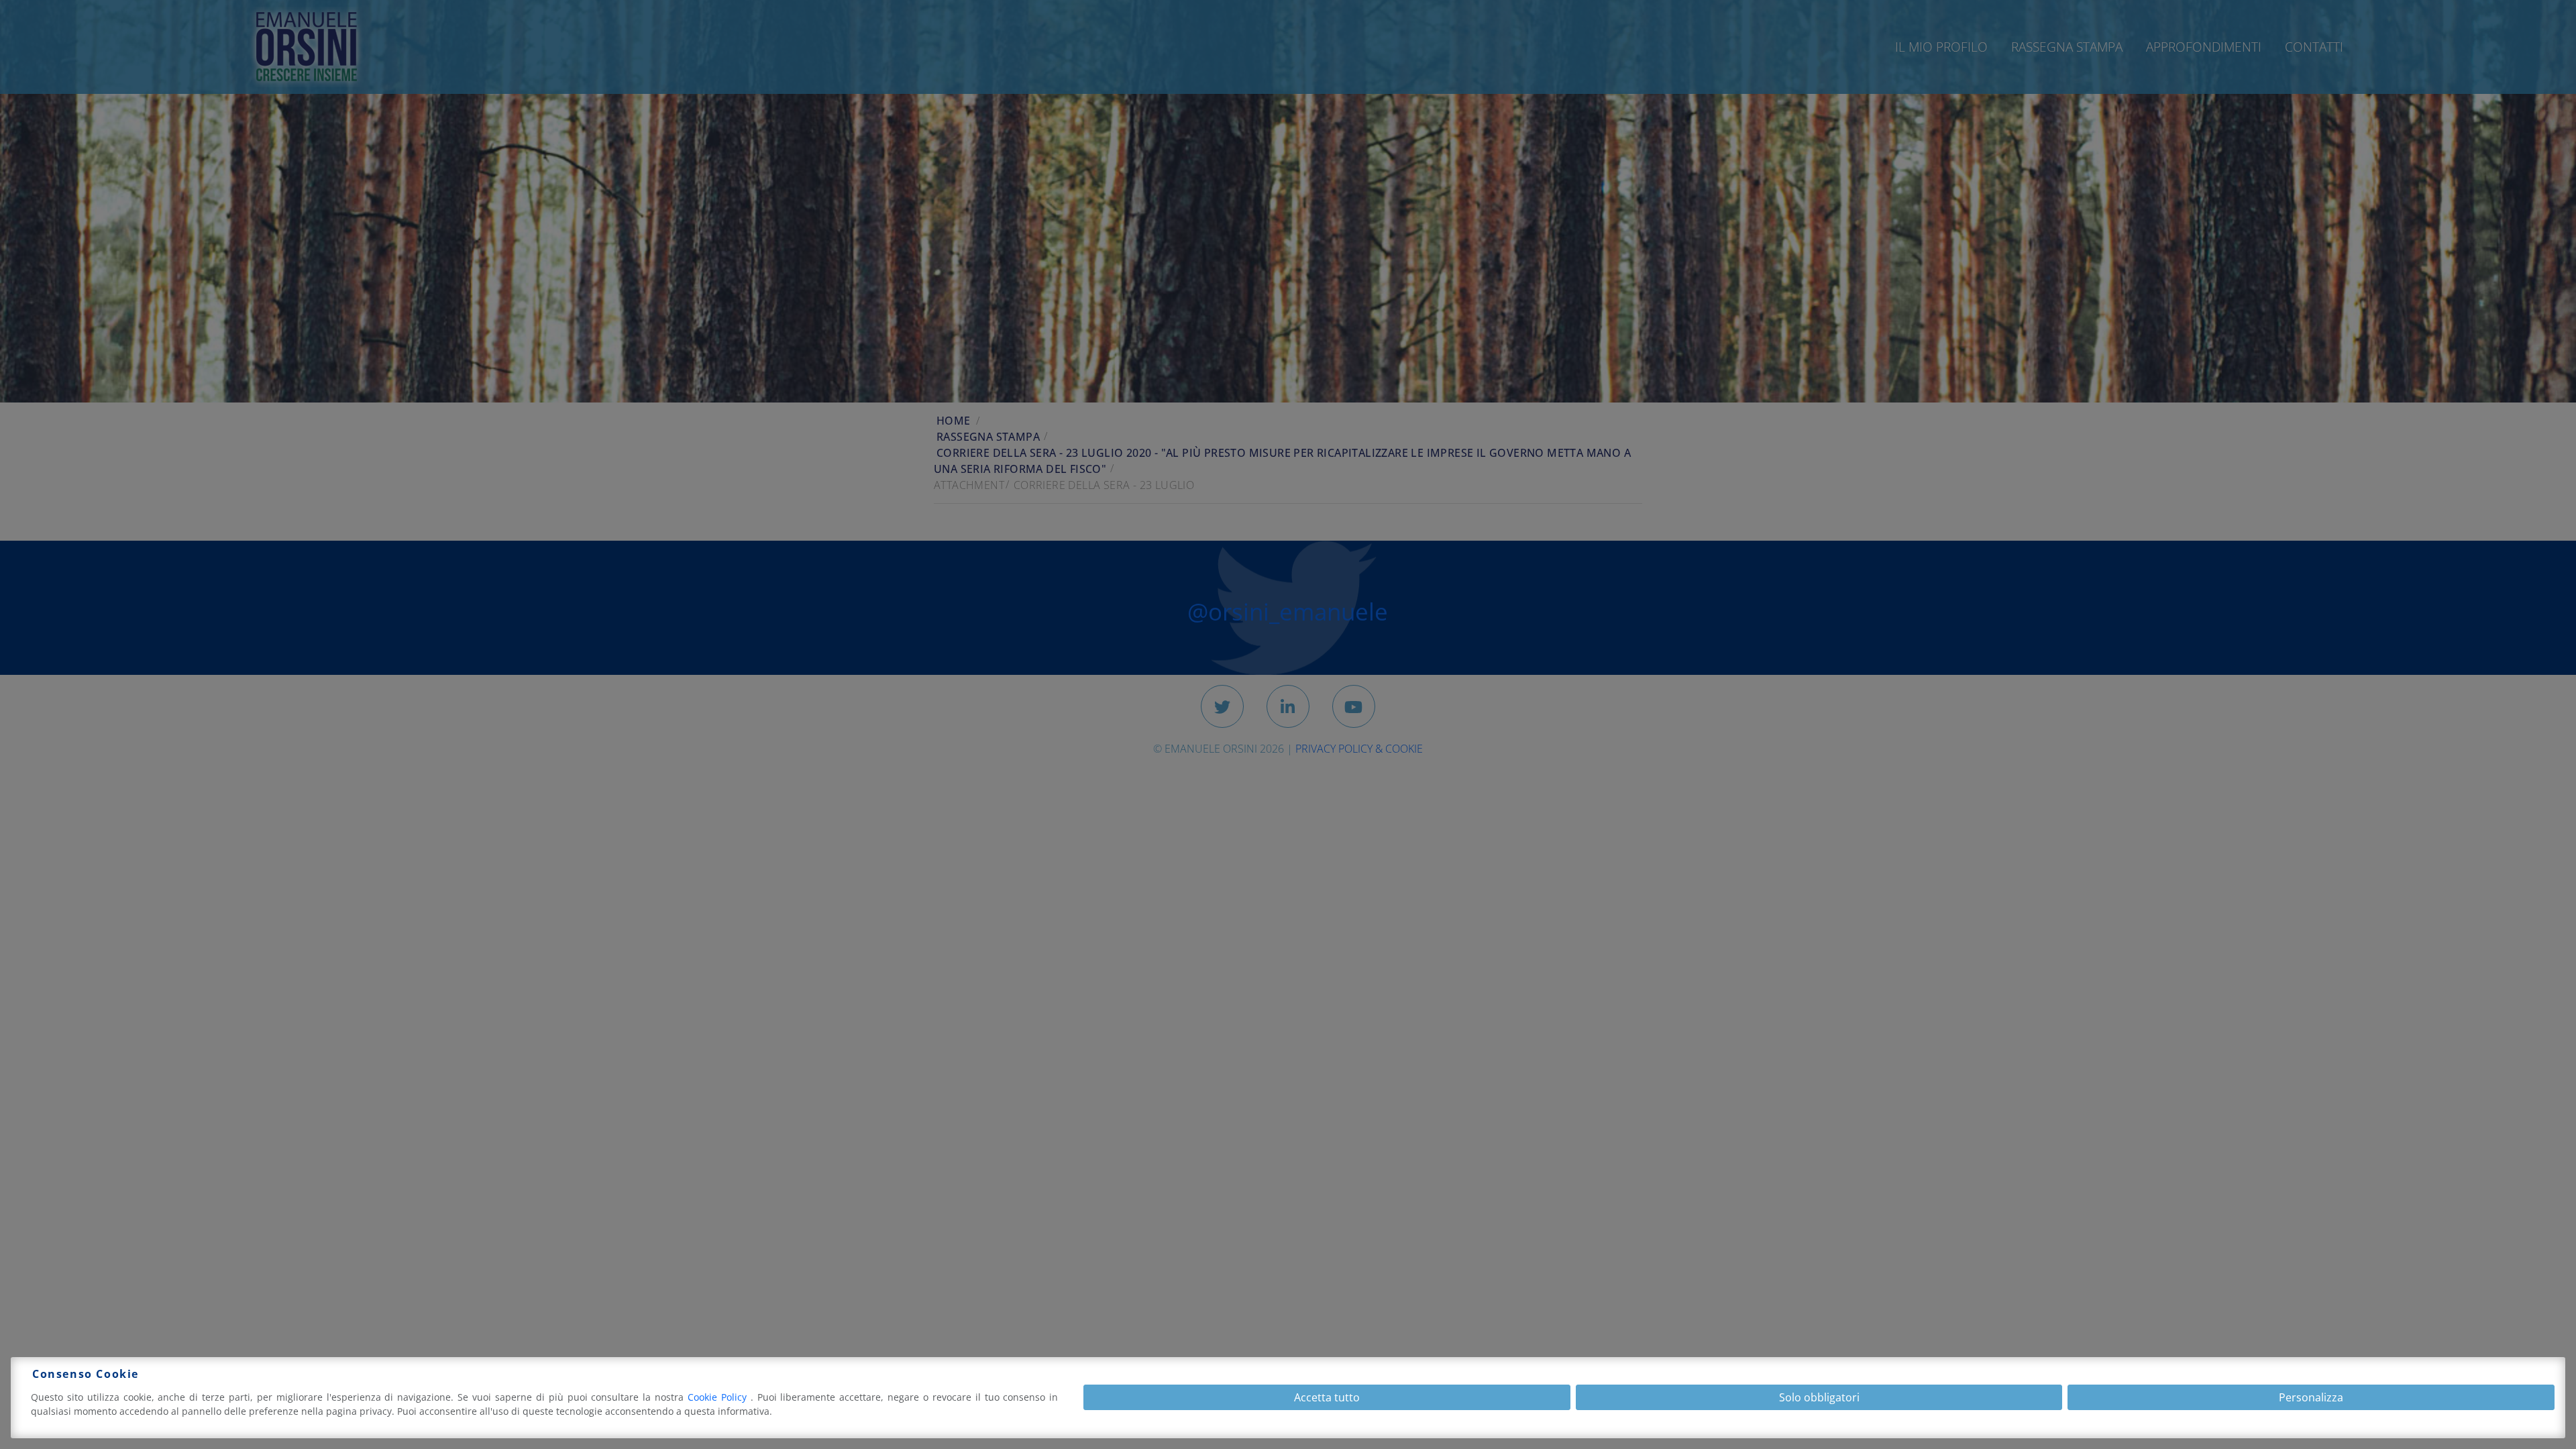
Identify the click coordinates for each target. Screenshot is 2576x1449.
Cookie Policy (719, 1397)
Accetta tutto (1327, 1397)
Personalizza (2311, 1397)
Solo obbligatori (1819, 1397)
